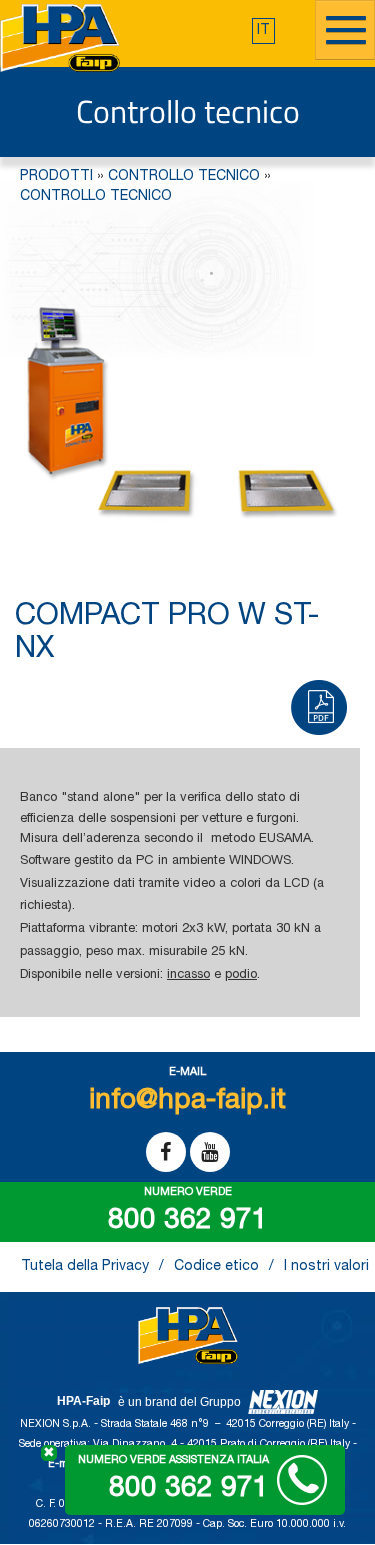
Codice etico (216, 1267)
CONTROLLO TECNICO (184, 177)
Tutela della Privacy (85, 1267)
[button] (263, 31)
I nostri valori (326, 1267)
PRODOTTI (56, 177)
